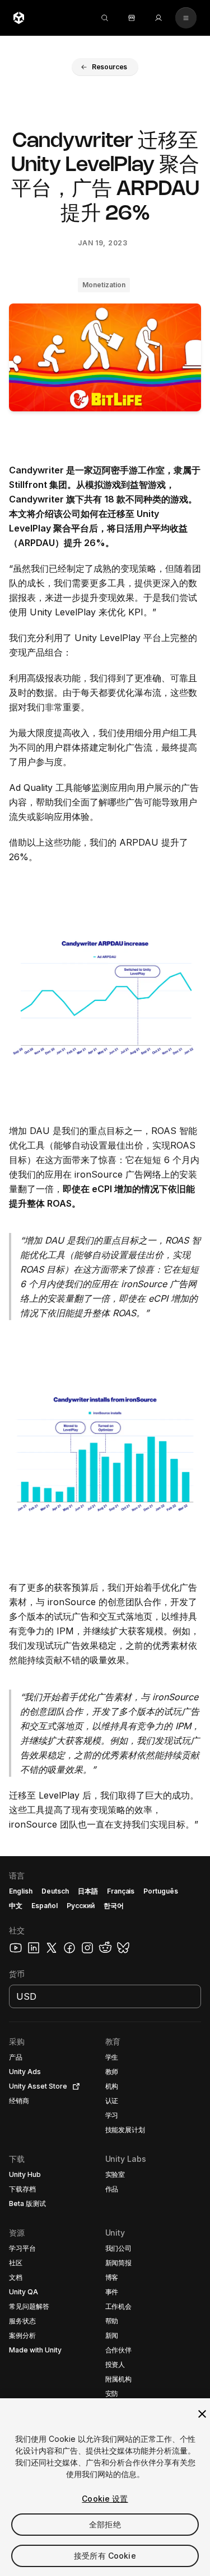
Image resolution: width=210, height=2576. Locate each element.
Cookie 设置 (105, 2499)
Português (161, 1891)
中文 (16, 1906)
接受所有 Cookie (105, 2556)
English (21, 1891)
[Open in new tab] (74, 2086)
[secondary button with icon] (186, 18)
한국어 (114, 1906)
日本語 (88, 1891)
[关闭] (202, 2414)
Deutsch (55, 1891)
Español (45, 1906)
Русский (81, 1906)
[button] (105, 67)
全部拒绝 (105, 2524)
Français (121, 1891)
